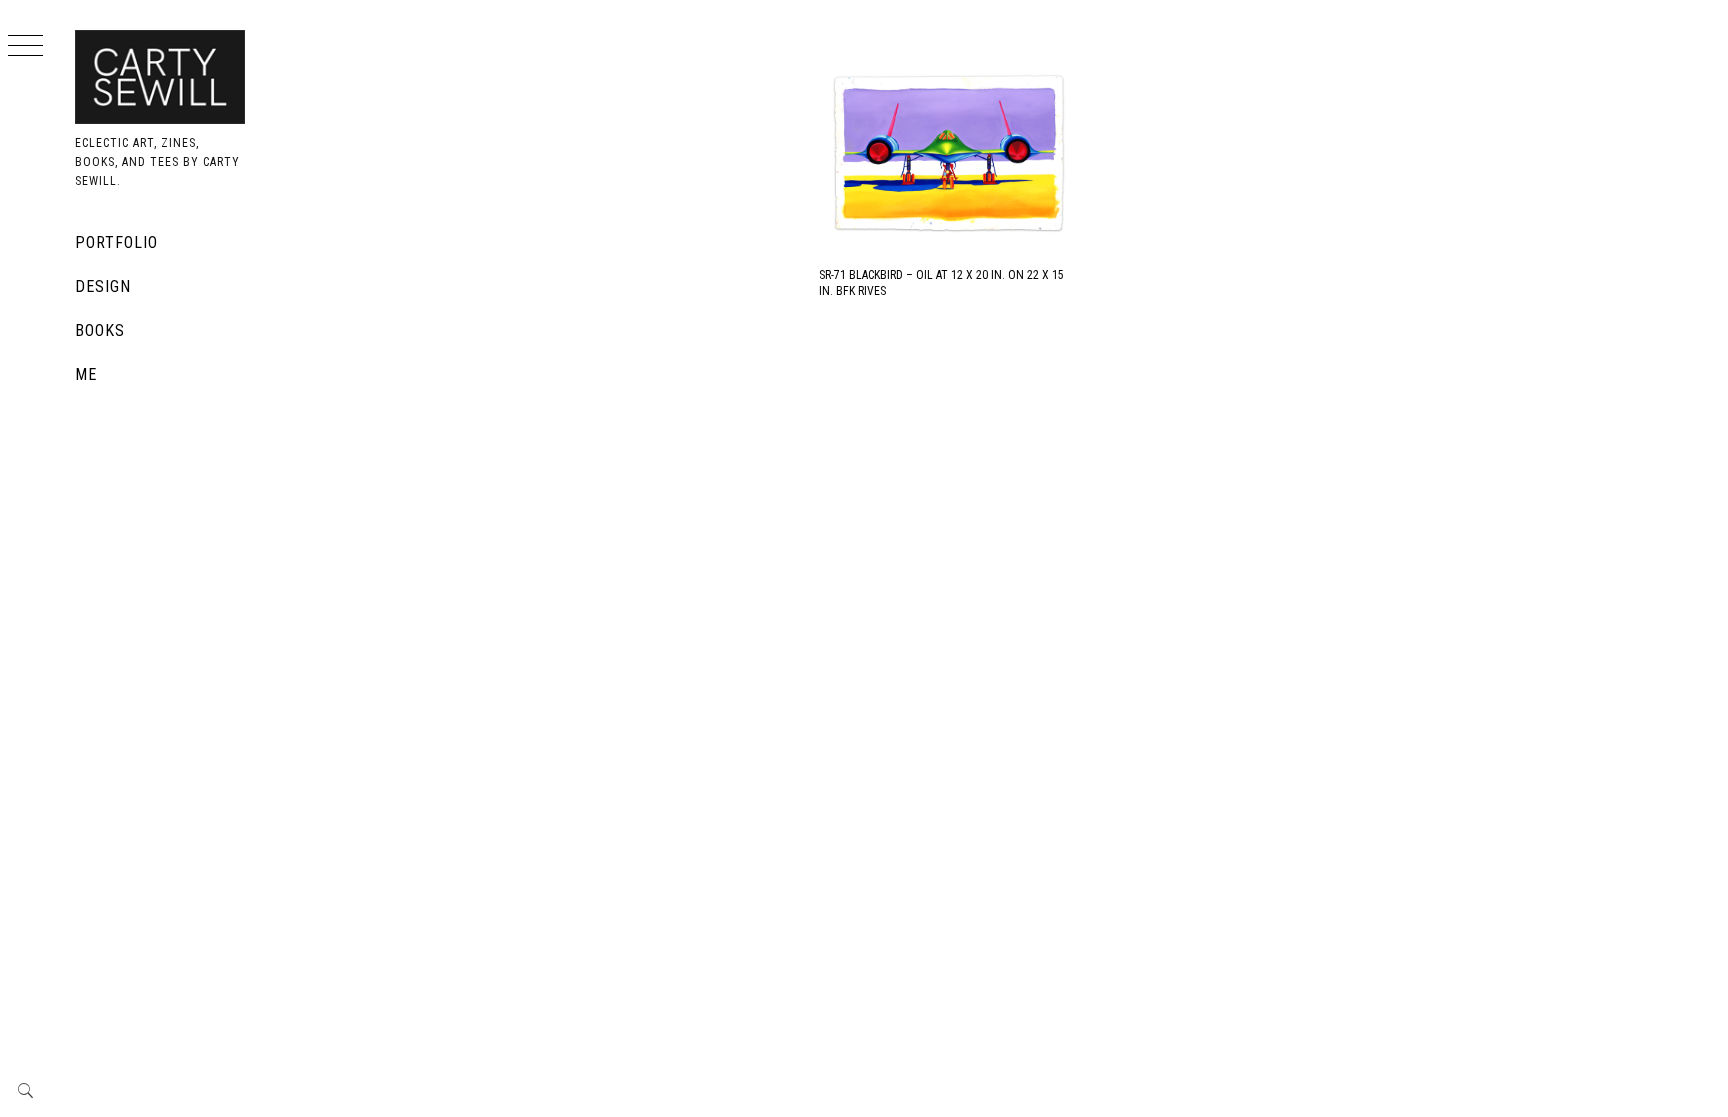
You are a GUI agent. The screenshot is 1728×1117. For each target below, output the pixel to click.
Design (103, 286)
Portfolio (116, 242)
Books (100, 330)
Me (86, 374)
